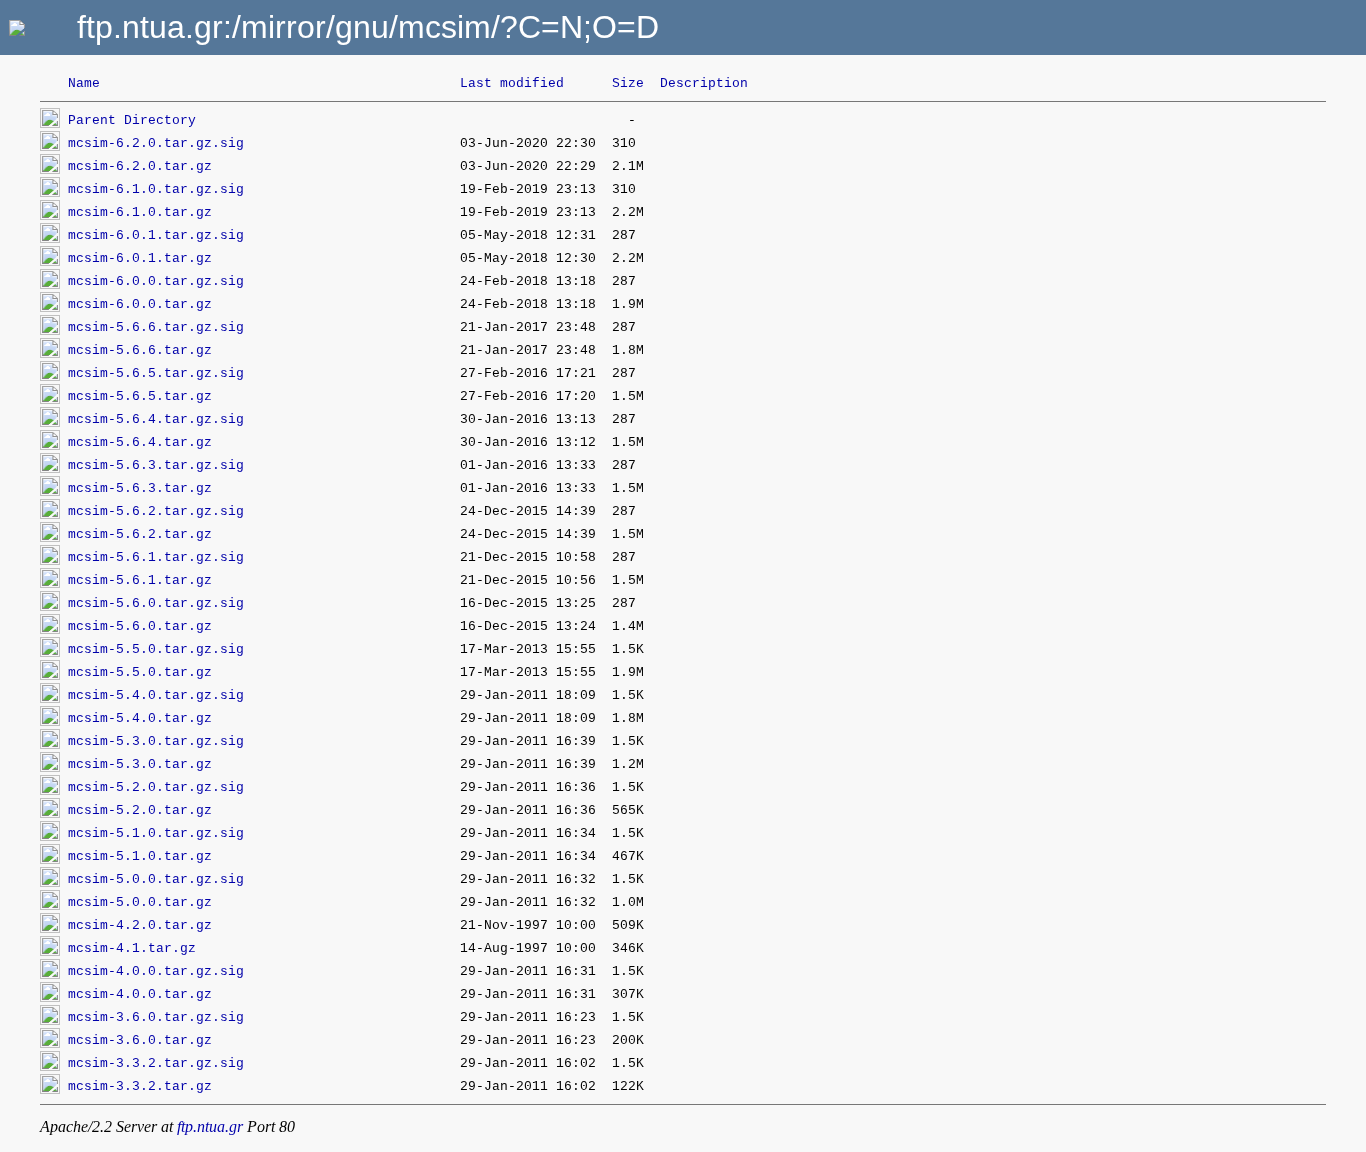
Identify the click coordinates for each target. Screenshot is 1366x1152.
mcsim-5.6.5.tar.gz (140, 396)
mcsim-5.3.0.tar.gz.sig (156, 741)
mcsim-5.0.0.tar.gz (140, 902)
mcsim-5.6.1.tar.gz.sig (156, 557)
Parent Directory (132, 120)
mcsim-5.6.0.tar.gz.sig (156, 603)
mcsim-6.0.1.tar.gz (140, 258)
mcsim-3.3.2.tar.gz (140, 1086)
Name (84, 83)
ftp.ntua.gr (210, 1126)
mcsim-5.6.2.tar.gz (140, 534)
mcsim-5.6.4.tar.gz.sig (156, 419)
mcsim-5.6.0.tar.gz (140, 626)
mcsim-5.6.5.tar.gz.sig (156, 373)
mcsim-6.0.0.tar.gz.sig (156, 281)
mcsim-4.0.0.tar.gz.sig (156, 971)
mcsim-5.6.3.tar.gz (140, 488)
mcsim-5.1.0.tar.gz (140, 856)
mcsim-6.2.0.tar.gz (140, 166)
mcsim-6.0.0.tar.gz (140, 304)
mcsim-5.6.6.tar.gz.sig (156, 327)
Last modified (512, 83)
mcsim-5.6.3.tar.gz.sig (156, 465)
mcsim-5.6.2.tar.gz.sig (156, 511)
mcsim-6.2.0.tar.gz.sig (156, 143)
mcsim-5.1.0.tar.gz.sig (156, 833)
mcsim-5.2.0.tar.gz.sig (156, 787)
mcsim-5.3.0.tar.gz (140, 764)
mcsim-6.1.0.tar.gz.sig (156, 189)
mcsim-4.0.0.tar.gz (140, 994)
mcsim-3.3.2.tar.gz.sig (156, 1063)
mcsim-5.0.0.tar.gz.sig (156, 879)
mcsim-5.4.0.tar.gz (140, 718)
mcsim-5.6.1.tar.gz (140, 580)
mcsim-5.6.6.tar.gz (140, 350)
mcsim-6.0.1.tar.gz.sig (156, 235)
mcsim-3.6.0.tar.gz (140, 1040)
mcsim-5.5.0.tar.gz (140, 672)
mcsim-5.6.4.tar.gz (140, 442)
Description (704, 83)
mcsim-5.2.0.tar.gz (140, 810)
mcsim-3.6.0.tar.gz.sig (156, 1017)
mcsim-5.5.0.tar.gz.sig (156, 649)
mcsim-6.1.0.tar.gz (140, 212)
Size (628, 83)
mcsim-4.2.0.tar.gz (140, 925)
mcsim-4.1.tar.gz (132, 948)
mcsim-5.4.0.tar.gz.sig (156, 695)
